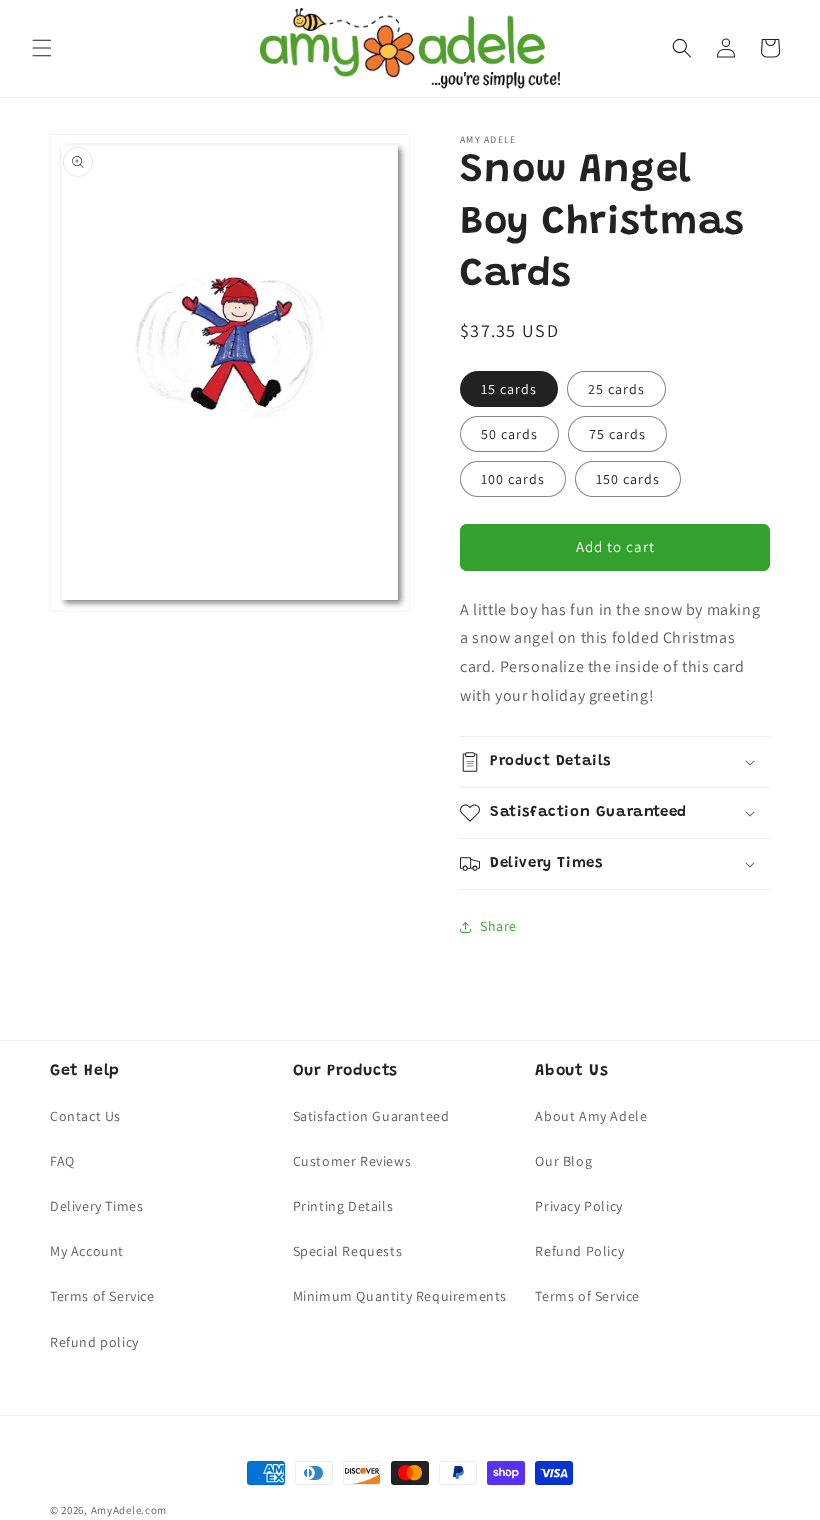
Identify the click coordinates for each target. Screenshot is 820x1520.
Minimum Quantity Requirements (400, 1296)
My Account (87, 1251)
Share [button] (498, 926)
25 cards (616, 389)
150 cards (628, 479)
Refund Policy (579, 1251)
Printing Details (343, 1206)
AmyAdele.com (129, 1510)
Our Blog (563, 1161)
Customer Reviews (352, 1161)
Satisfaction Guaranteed (371, 1116)
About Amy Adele (591, 1116)
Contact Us (85, 1116)
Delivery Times (96, 1206)
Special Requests (348, 1251)
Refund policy (94, 1342)
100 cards (513, 479)
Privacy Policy (578, 1206)
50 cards (509, 434)
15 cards (509, 389)
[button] (42, 48)
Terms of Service (102, 1296)
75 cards (617, 434)
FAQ (62, 1161)
